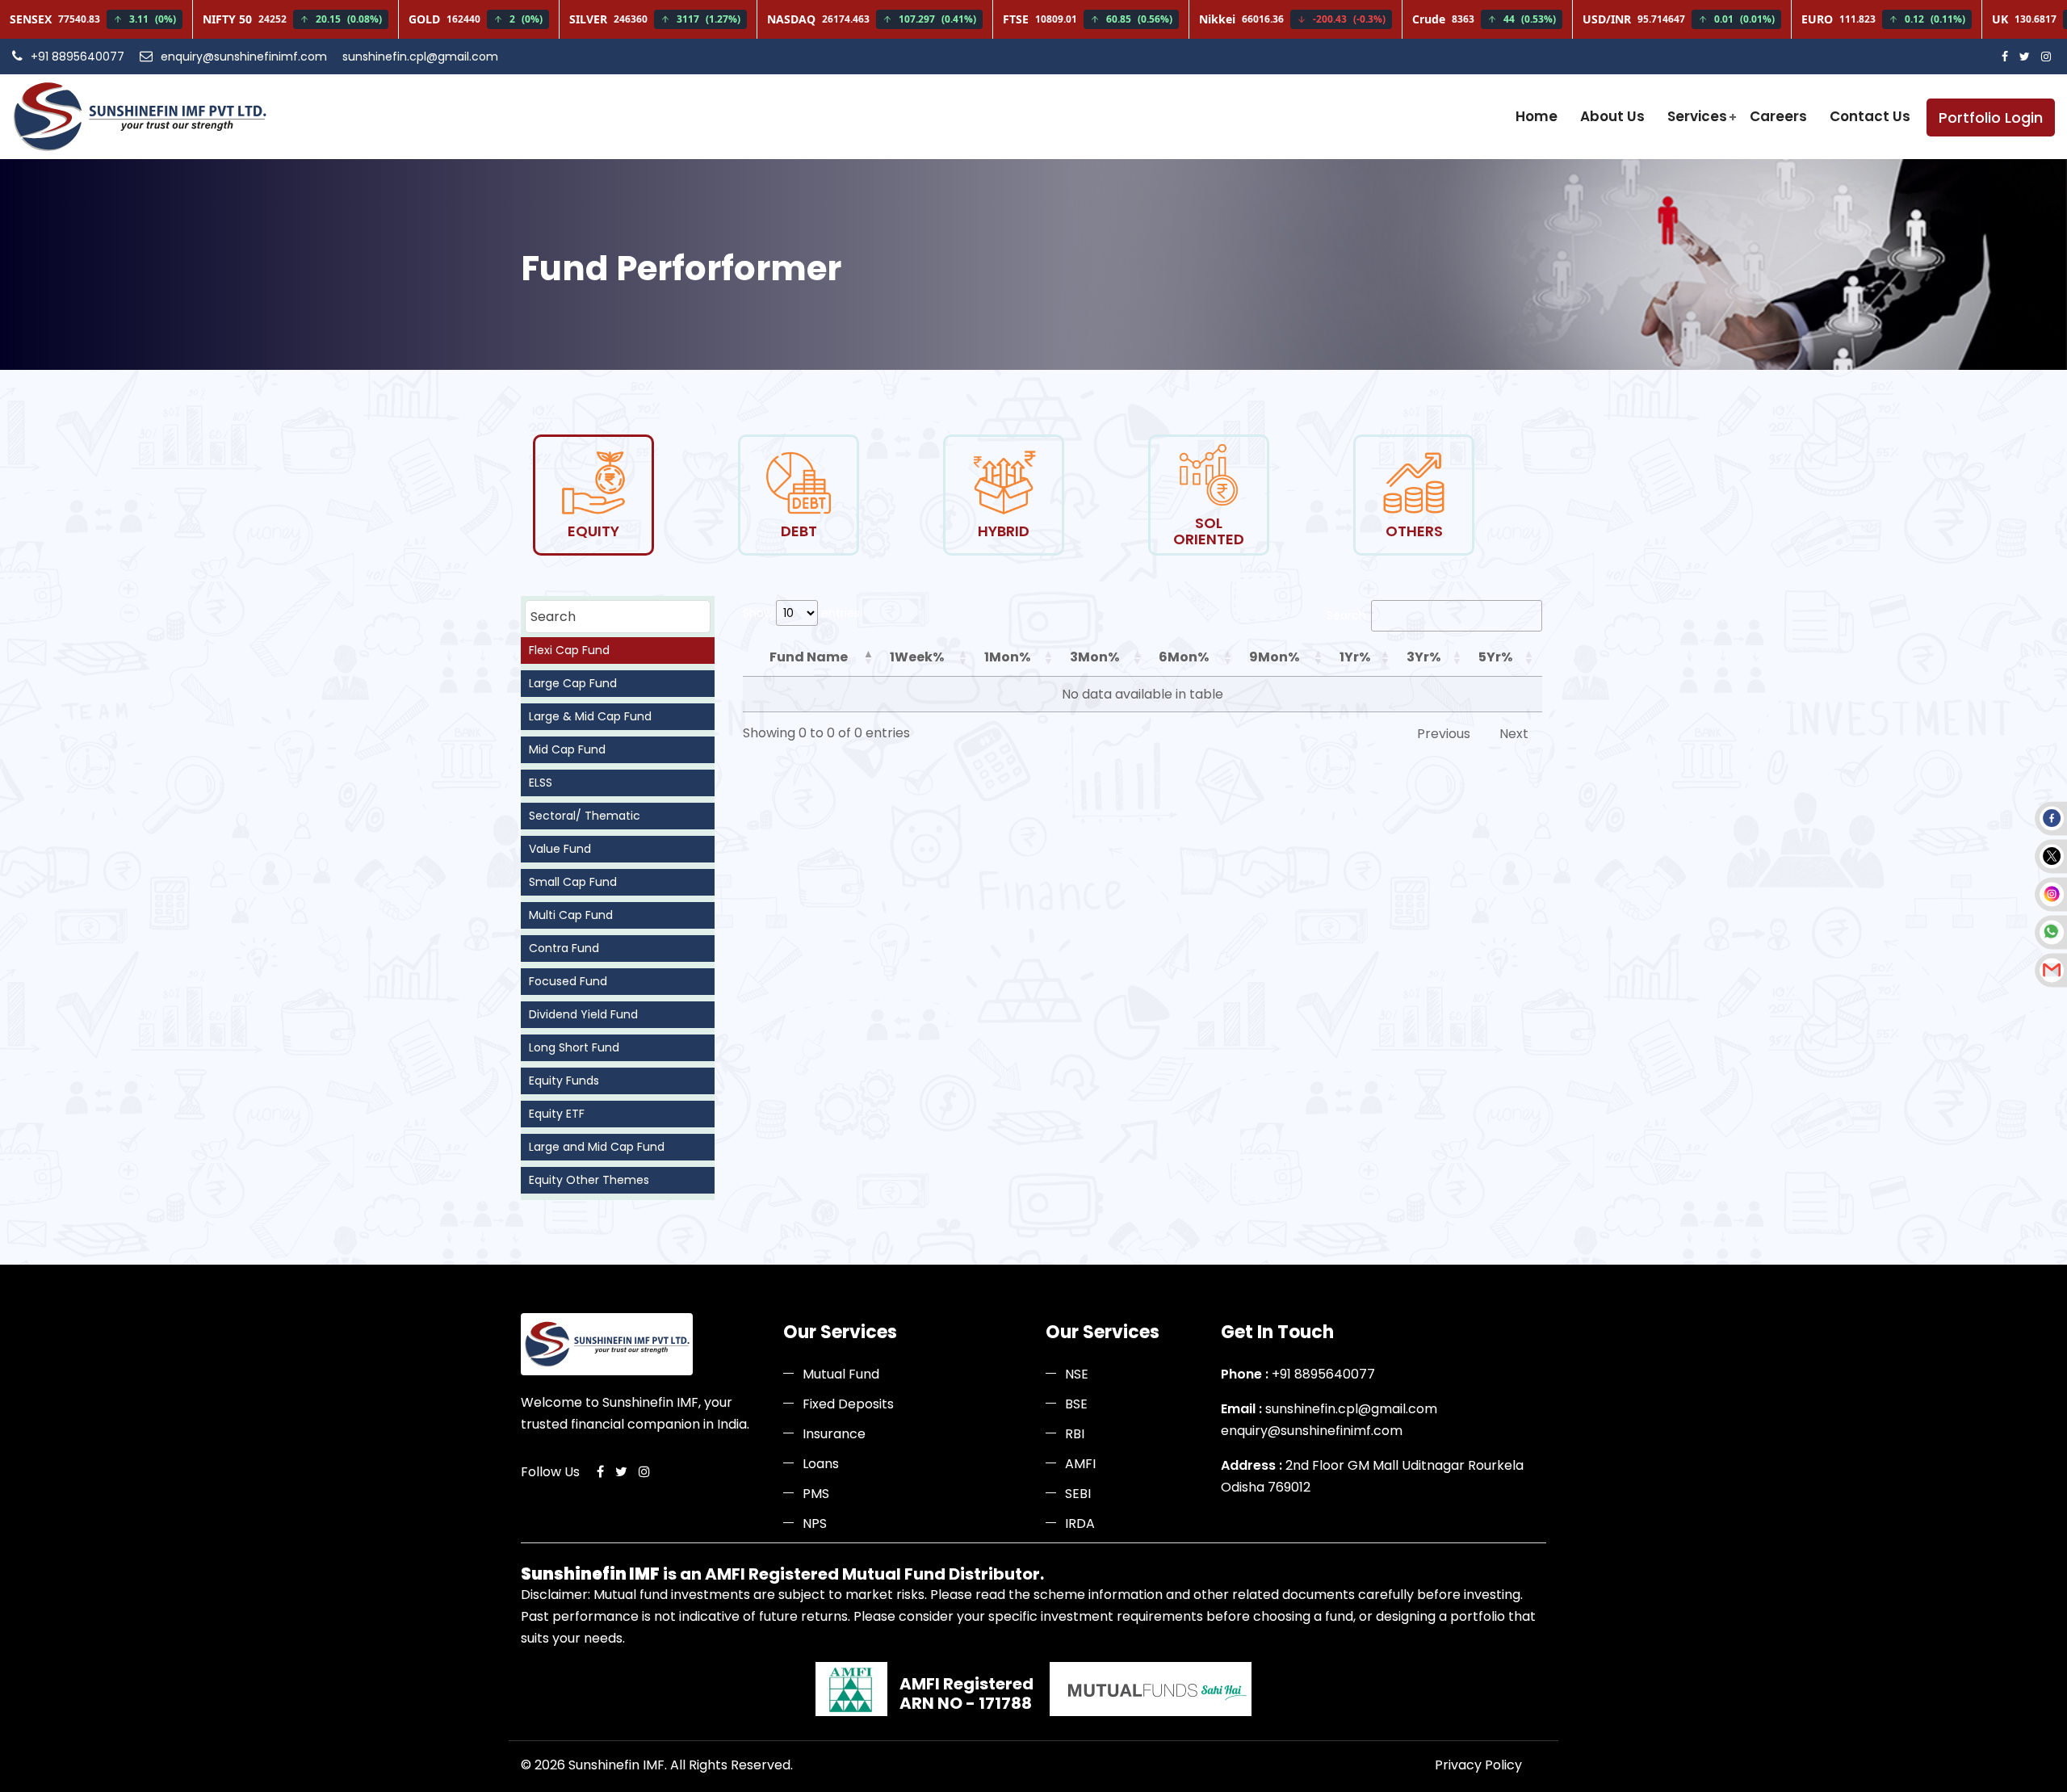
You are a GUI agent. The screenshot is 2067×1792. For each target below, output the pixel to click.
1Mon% (1007, 657)
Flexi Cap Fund (569, 650)
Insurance (834, 1434)
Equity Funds (564, 1081)
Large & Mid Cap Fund (590, 716)
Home (1537, 116)
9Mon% (1274, 657)
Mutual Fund (841, 1374)
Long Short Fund (574, 1047)
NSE (1077, 1374)
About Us (1612, 116)
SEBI (1078, 1494)
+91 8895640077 (78, 57)
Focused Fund (568, 981)
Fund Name (809, 657)
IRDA (1080, 1523)
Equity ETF (557, 1114)
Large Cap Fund (573, 683)
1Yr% (1355, 657)
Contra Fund (564, 948)
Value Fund (560, 849)
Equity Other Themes (589, 1180)
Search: (1348, 615)
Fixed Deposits (848, 1404)
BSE (1076, 1404)
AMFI (1080, 1464)
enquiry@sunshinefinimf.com (244, 57)
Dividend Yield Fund (583, 1014)
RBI (1075, 1434)
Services (1697, 116)
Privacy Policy (1478, 1765)
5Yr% (1495, 657)
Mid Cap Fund (567, 749)
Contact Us (1870, 116)
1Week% (917, 657)
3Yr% (1423, 657)
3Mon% (1094, 657)
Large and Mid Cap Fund (597, 1147)
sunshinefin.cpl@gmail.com (420, 57)
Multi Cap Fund (571, 915)
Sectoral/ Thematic (585, 816)
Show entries (801, 613)
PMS (816, 1494)
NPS (815, 1523)
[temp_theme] (139, 117)
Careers (1778, 116)
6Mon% (1184, 657)
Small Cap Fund (573, 882)
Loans (821, 1464)
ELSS (541, 783)
